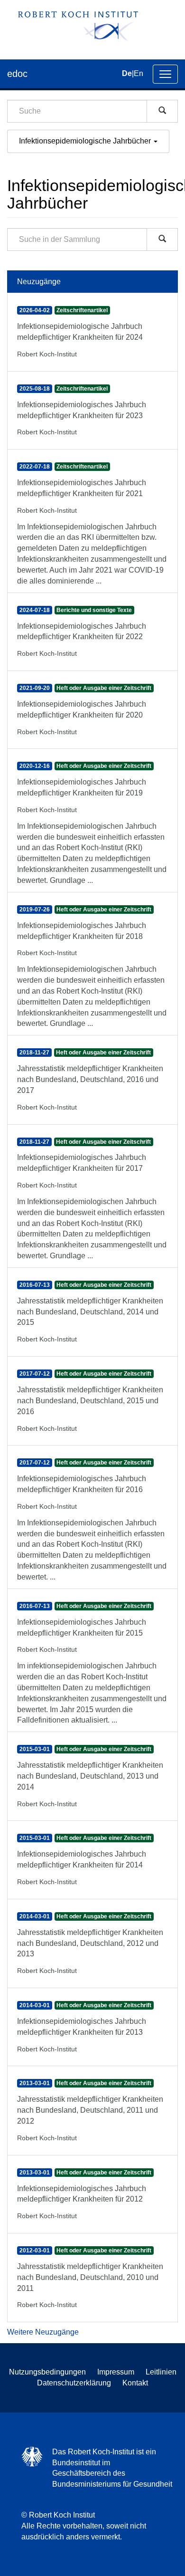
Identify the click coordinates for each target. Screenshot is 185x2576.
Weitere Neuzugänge (43, 2332)
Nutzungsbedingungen (47, 2372)
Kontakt (135, 2383)
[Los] (162, 111)
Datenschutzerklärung (74, 2383)
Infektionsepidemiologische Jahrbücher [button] (86, 141)
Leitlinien (161, 2372)
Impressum (116, 2372)
